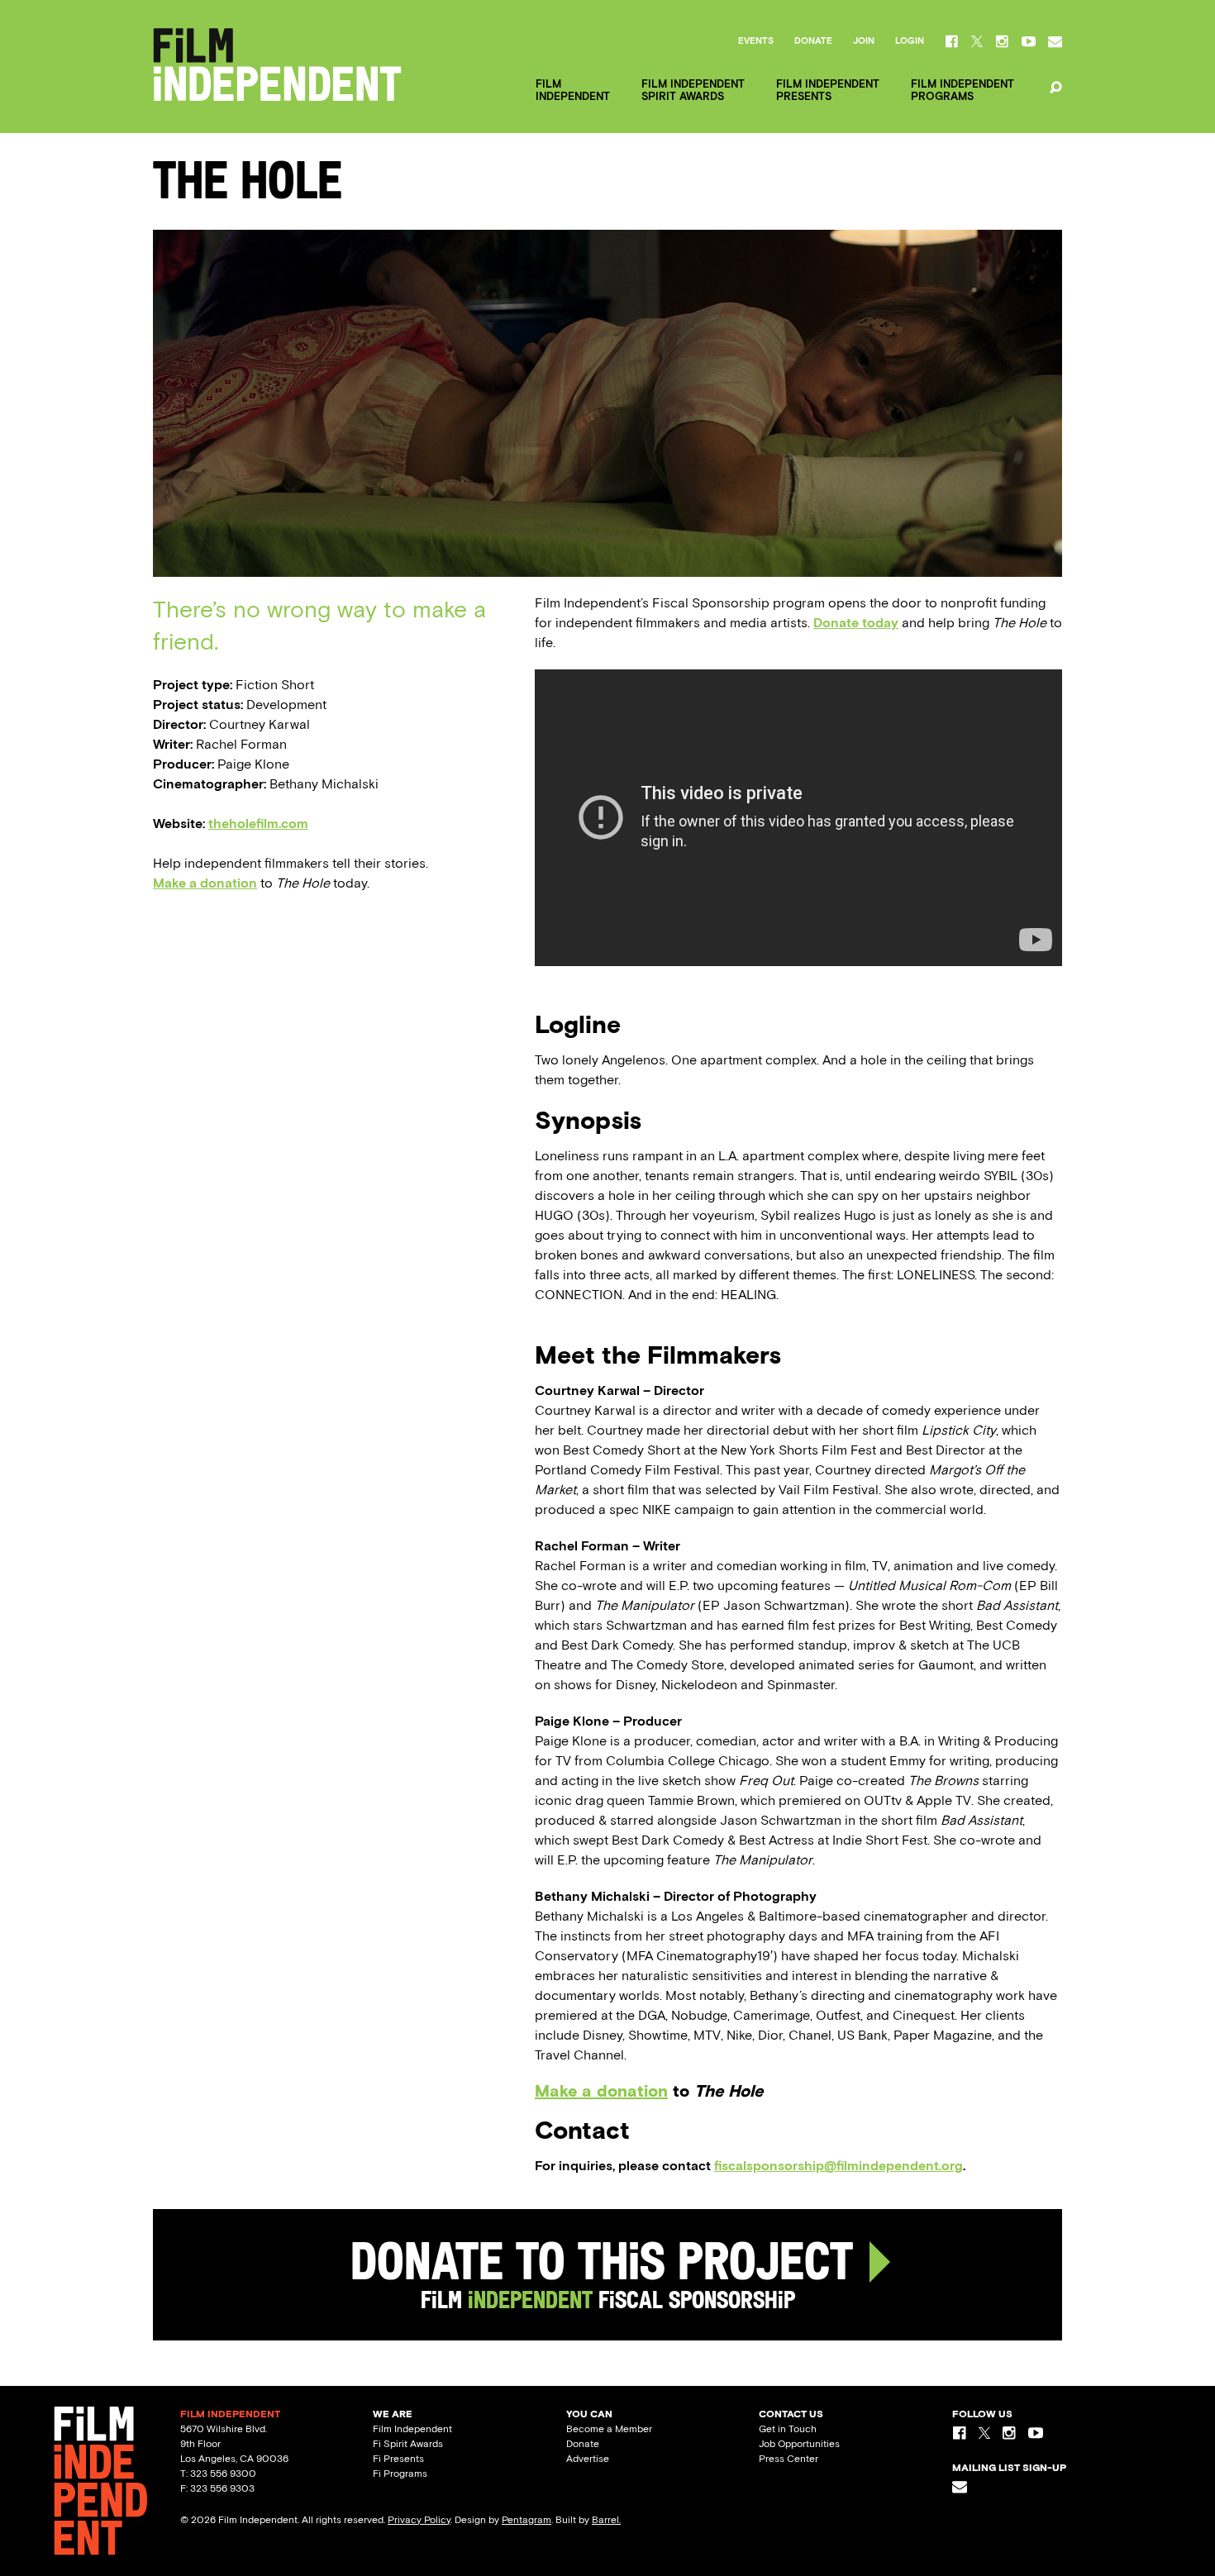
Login (910, 41)
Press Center (789, 2459)
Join (864, 41)
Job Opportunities (799, 2444)
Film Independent (412, 2429)
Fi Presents (398, 2459)
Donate (813, 41)
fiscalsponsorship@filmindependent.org (839, 2166)
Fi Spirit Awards (408, 2444)
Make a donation (205, 883)
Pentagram (526, 2520)
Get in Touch (788, 2429)
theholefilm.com (258, 824)
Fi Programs (400, 2474)
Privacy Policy (419, 2520)
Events (756, 41)
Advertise (588, 2459)
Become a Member (609, 2429)
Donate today (856, 623)
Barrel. (606, 2520)
